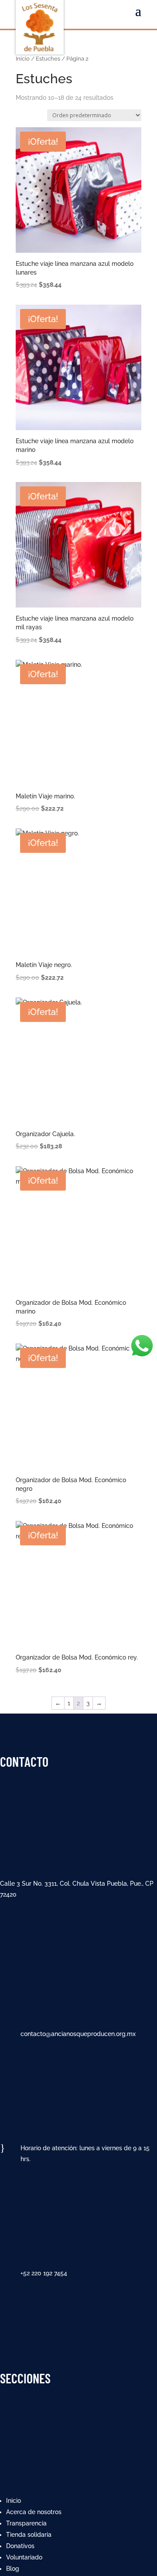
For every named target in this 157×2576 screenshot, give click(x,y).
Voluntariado (24, 2557)
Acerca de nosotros (34, 2512)
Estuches (48, 59)
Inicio (23, 59)
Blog (13, 2569)
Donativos (20, 2546)
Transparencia (26, 2523)
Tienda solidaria (29, 2535)
